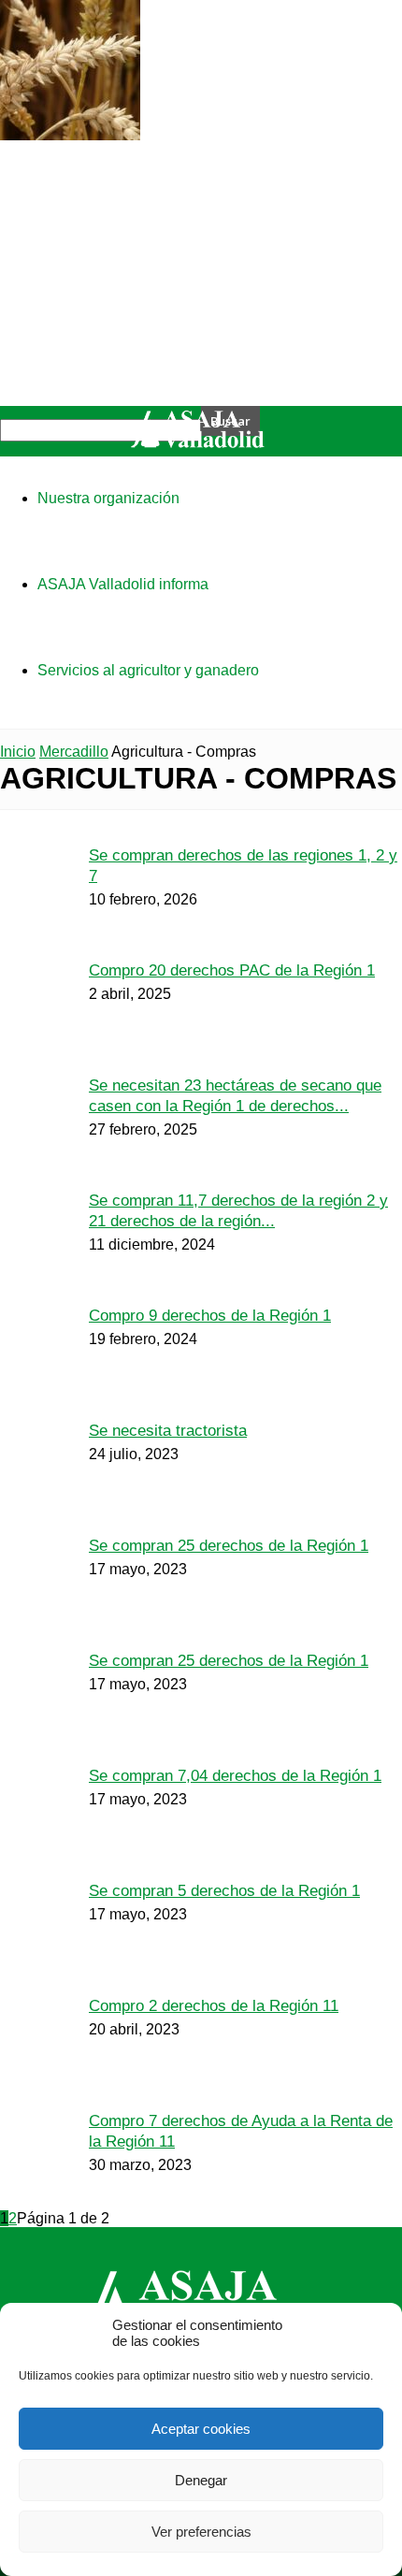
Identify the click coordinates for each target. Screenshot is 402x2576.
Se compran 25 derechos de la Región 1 (229, 1546)
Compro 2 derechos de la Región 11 (214, 2006)
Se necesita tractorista (168, 1431)
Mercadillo (74, 752)
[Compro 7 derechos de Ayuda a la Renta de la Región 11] (70, 135)
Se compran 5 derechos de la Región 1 (224, 1891)
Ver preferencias (201, 2532)
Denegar (201, 2480)
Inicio (18, 752)
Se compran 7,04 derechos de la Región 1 (235, 1776)
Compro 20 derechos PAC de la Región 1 (232, 970)
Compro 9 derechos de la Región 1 (210, 1316)
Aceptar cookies (201, 2429)
